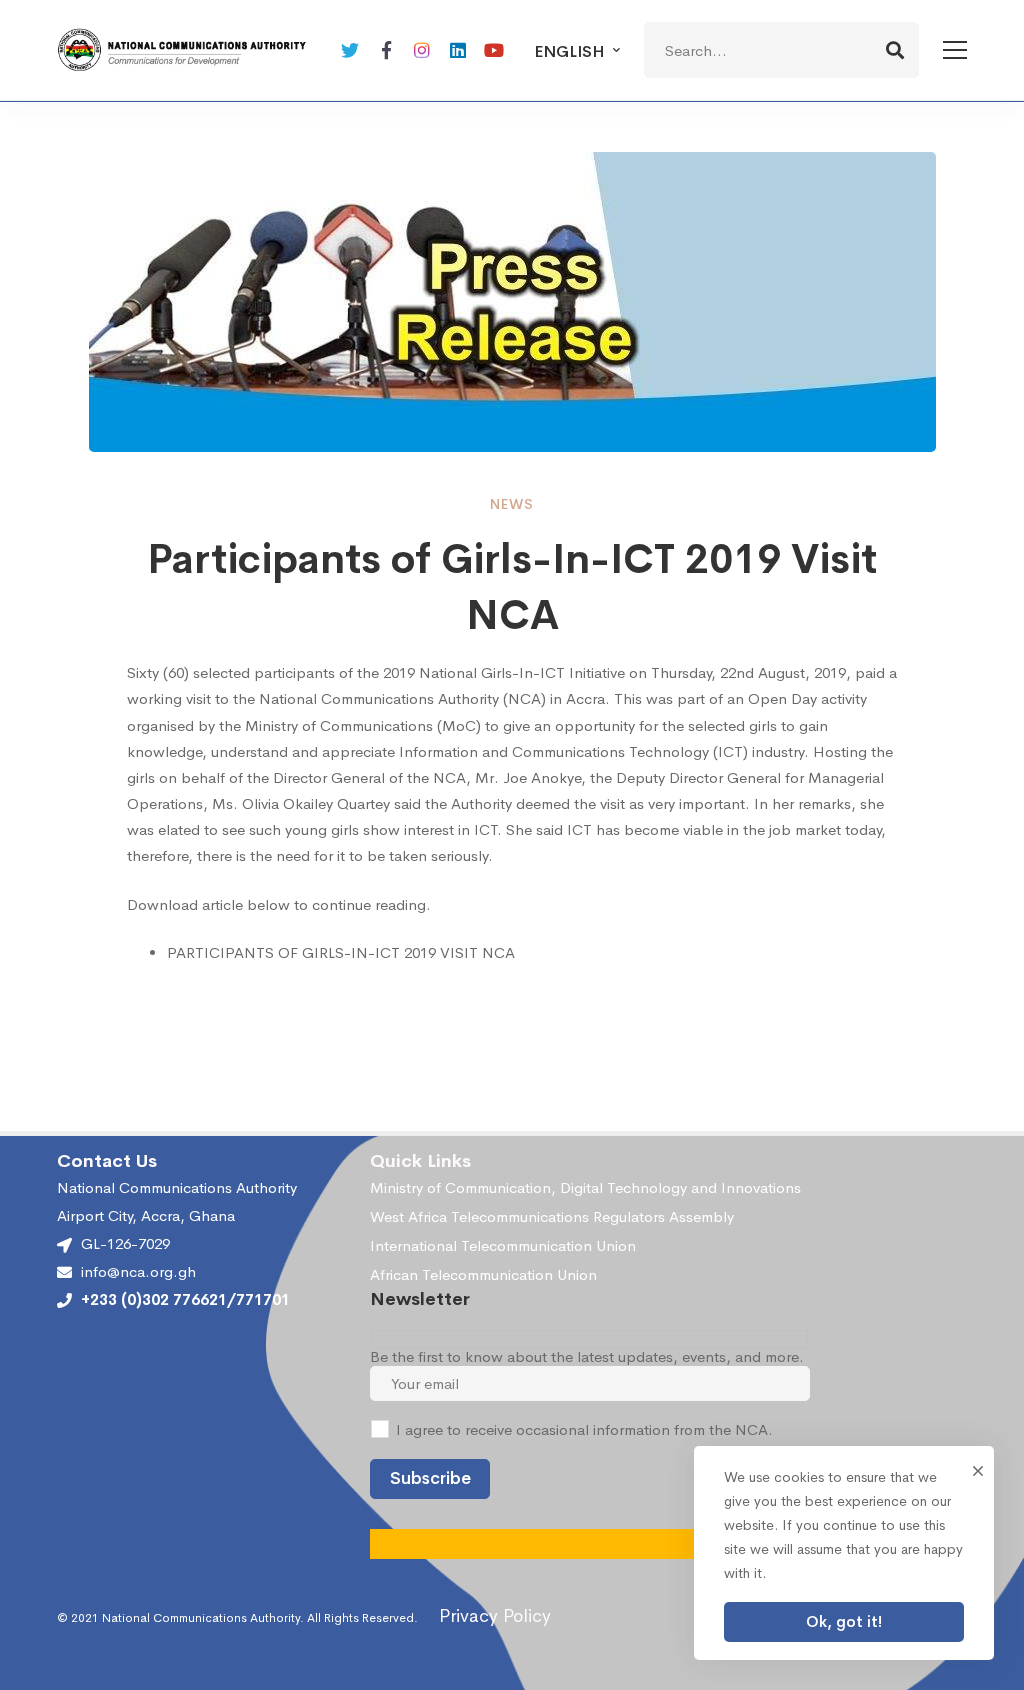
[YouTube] (494, 50)
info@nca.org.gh (138, 1272)
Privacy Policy (495, 1616)
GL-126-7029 (125, 1243)
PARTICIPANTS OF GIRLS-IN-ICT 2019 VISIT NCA (341, 952)
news (512, 504)
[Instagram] (422, 50)
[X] (350, 50)
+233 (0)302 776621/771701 (185, 1300)
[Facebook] (386, 50)
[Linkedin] (458, 50)
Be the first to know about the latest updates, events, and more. (587, 1356)
